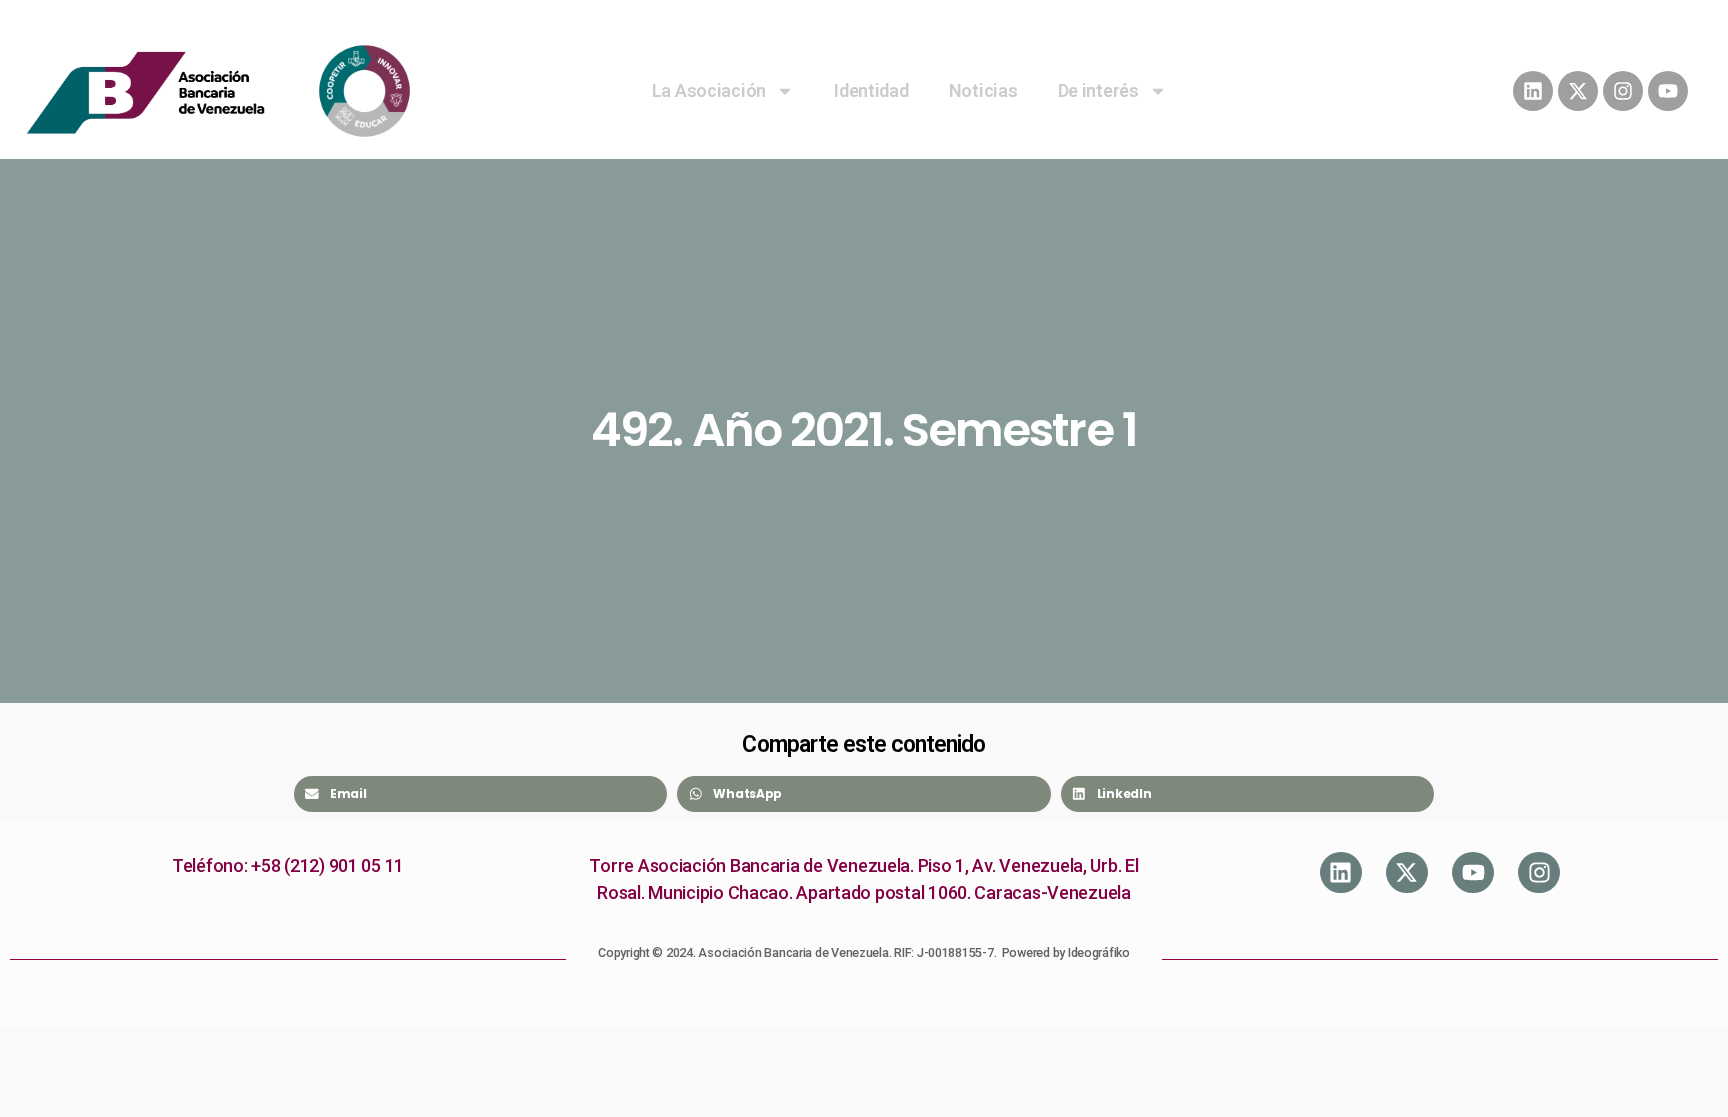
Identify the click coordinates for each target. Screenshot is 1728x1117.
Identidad (871, 90)
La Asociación (709, 90)
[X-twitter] (1578, 91)
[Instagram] (1623, 91)
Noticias (983, 90)
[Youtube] (1668, 91)
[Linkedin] (1533, 91)
